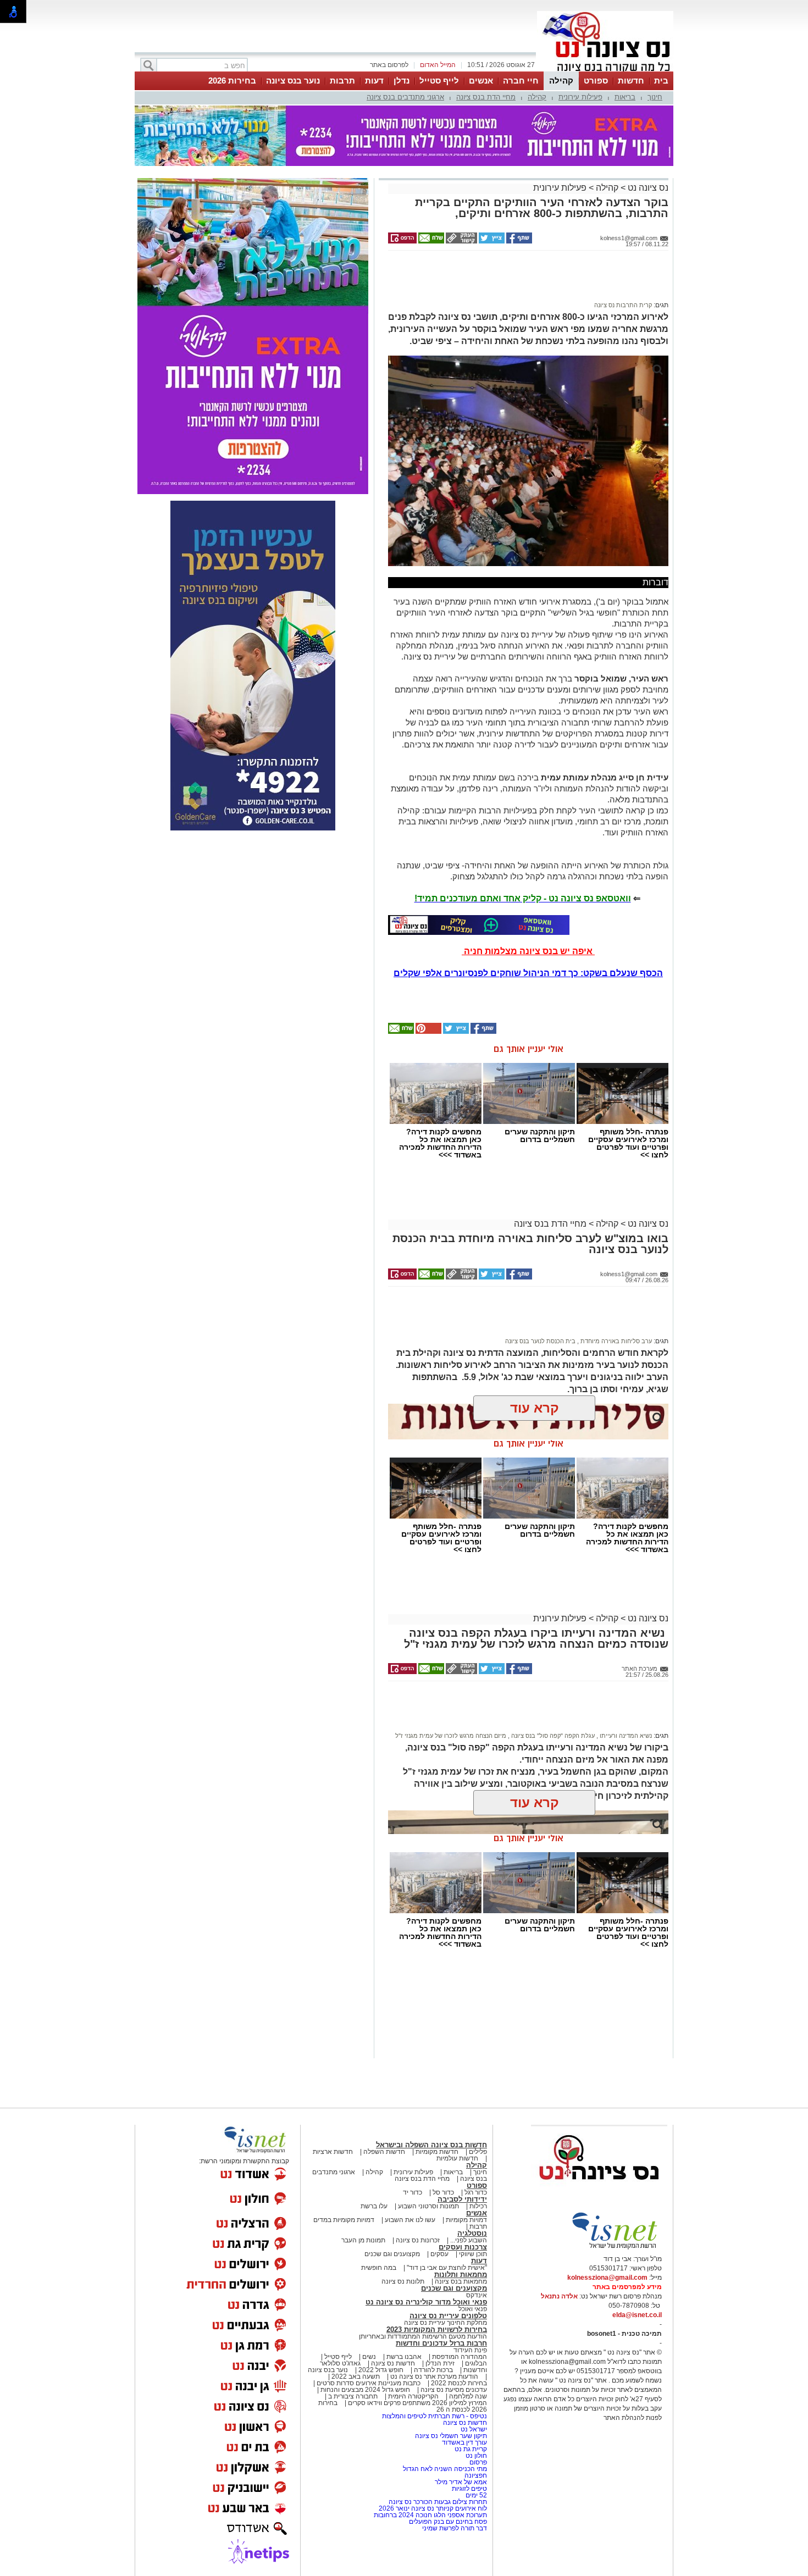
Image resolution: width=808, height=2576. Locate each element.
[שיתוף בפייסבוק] (518, 241)
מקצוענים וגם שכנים (392, 2254)
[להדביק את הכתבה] (428, 1032)
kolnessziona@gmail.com (607, 2278)
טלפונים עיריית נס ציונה (448, 2316)
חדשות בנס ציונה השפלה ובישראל (431, 2145)
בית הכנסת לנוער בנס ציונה (540, 1341)
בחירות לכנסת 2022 (458, 2383)
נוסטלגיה (472, 2233)
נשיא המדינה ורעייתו (625, 1736)
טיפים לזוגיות (469, 2489)
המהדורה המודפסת (460, 2357)
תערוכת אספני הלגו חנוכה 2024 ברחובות (430, 2515)
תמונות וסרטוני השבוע (428, 2206)
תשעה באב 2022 (356, 2376)
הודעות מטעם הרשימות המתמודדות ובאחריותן (423, 2336)
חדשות (631, 81)
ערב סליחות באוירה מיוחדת (615, 1341)
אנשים (481, 81)
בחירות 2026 (232, 81)
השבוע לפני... (469, 2240)
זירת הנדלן (439, 2363)
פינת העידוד (470, 2350)
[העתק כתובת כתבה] (461, 241)
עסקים (439, 2254)
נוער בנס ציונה (293, 81)
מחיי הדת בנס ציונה (486, 97)
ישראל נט (473, 2429)
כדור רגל (475, 2192)
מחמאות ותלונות (461, 2275)
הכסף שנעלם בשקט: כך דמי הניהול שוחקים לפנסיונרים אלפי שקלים (528, 973)
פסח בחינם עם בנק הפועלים (448, 2522)
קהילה (561, 81)
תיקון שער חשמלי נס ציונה (451, 2436)
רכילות (478, 2206)
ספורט (596, 81)
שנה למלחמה (467, 2396)
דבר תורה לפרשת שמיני (455, 2528)
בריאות (625, 97)
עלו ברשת (374, 2206)
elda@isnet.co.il (637, 2315)
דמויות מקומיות (466, 2220)
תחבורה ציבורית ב (353, 2396)
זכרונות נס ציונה (418, 2240)
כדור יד (413, 2192)
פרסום (477, 2462)
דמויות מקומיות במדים (344, 2220)
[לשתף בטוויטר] (491, 241)
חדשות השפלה (384, 2152)
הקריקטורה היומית (413, 2396)
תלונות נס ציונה (403, 2281)
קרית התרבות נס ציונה (623, 305)
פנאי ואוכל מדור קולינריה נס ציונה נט (426, 2302)
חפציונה (476, 2475)
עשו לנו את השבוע (410, 2220)
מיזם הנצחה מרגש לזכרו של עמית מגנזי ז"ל (451, 1736)
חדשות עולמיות (457, 2158)
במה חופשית (379, 2268)
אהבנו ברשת (404, 2357)
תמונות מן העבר (363, 2240)
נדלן (402, 81)
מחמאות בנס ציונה (460, 2281)
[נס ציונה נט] (599, 2190)
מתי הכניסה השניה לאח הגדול (445, 2469)
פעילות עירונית (580, 97)
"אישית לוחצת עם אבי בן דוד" (447, 2268)
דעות (374, 81)
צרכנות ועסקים (463, 2247)
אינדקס (477, 2295)
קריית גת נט (471, 2449)
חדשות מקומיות (437, 2152)
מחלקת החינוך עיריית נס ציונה (445, 2323)
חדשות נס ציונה (392, 2363)
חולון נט (475, 2456)
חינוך (655, 97)
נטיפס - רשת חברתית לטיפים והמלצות (435, 2416)
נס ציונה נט (647, 188)
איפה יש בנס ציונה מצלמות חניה (528, 951)
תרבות (342, 81)
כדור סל (443, 2192)
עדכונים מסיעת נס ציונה (453, 2390)
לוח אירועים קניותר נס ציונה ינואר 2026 (433, 2508)
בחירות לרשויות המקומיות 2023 (437, 2330)
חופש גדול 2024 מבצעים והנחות (364, 2390)
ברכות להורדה (433, 2370)
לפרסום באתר (389, 65)
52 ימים (476, 2495)
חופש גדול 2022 (381, 2370)
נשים (369, 2357)
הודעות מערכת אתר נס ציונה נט (433, 2376)
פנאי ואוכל (473, 2309)
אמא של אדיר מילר (461, 2482)
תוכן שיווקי (473, 2254)
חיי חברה (521, 81)
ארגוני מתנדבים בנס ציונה (405, 97)
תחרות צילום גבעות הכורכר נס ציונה (438, 2502)
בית (661, 81)
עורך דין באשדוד (464, 2442)
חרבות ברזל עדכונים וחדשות (441, 2343)
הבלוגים (476, 2363)
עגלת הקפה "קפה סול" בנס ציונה (552, 1736)
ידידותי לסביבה (462, 2199)
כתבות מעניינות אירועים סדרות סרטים (368, 2383)
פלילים (478, 2152)
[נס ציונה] (605, 70)
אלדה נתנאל (559, 2296)
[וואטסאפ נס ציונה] (479, 925)
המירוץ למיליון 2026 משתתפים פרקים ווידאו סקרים (417, 2403)
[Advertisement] (524, 281)
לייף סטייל (439, 81)
